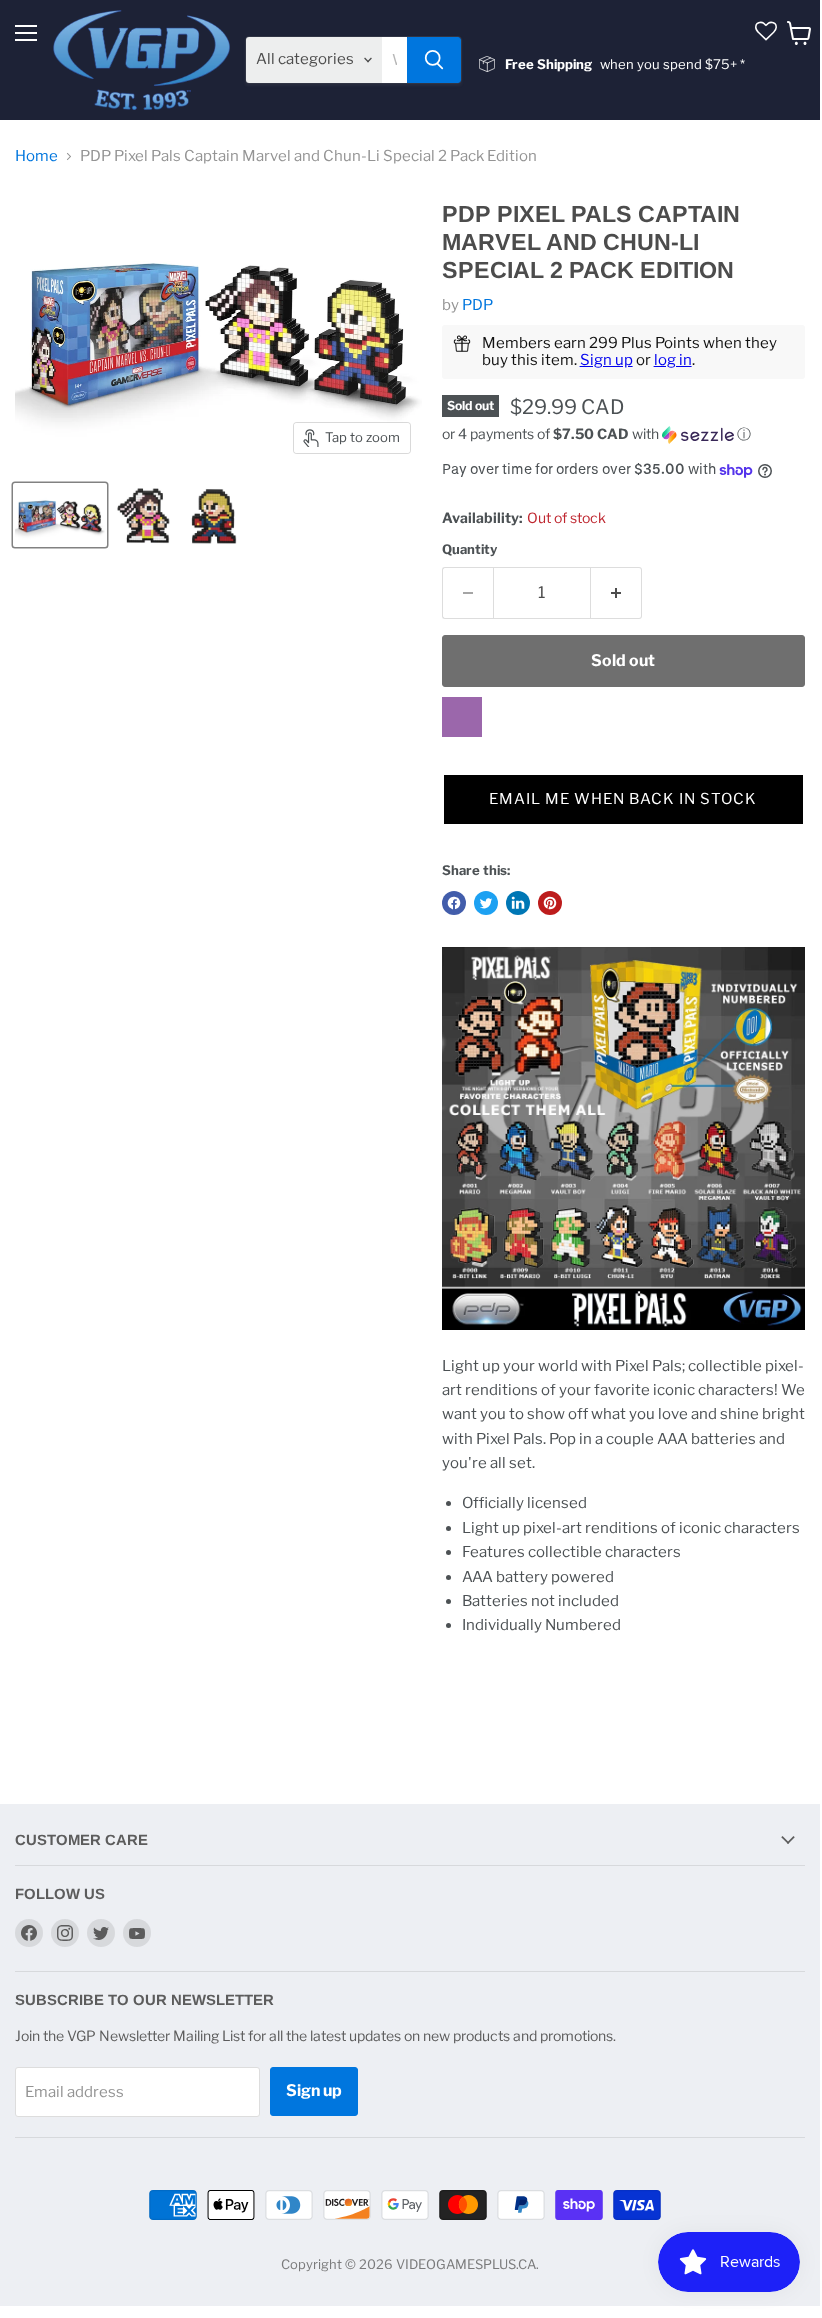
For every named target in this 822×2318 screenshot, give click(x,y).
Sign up (606, 360)
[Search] (434, 60)
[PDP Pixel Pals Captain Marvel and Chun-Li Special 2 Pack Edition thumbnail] (60, 515)
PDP (477, 305)
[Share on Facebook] (454, 903)
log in (673, 360)
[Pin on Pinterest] (550, 903)
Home (36, 156)
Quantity (469, 549)
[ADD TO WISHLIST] (462, 717)
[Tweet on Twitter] (486, 903)
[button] (623, 434)
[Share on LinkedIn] (518, 903)
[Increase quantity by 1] (616, 593)
